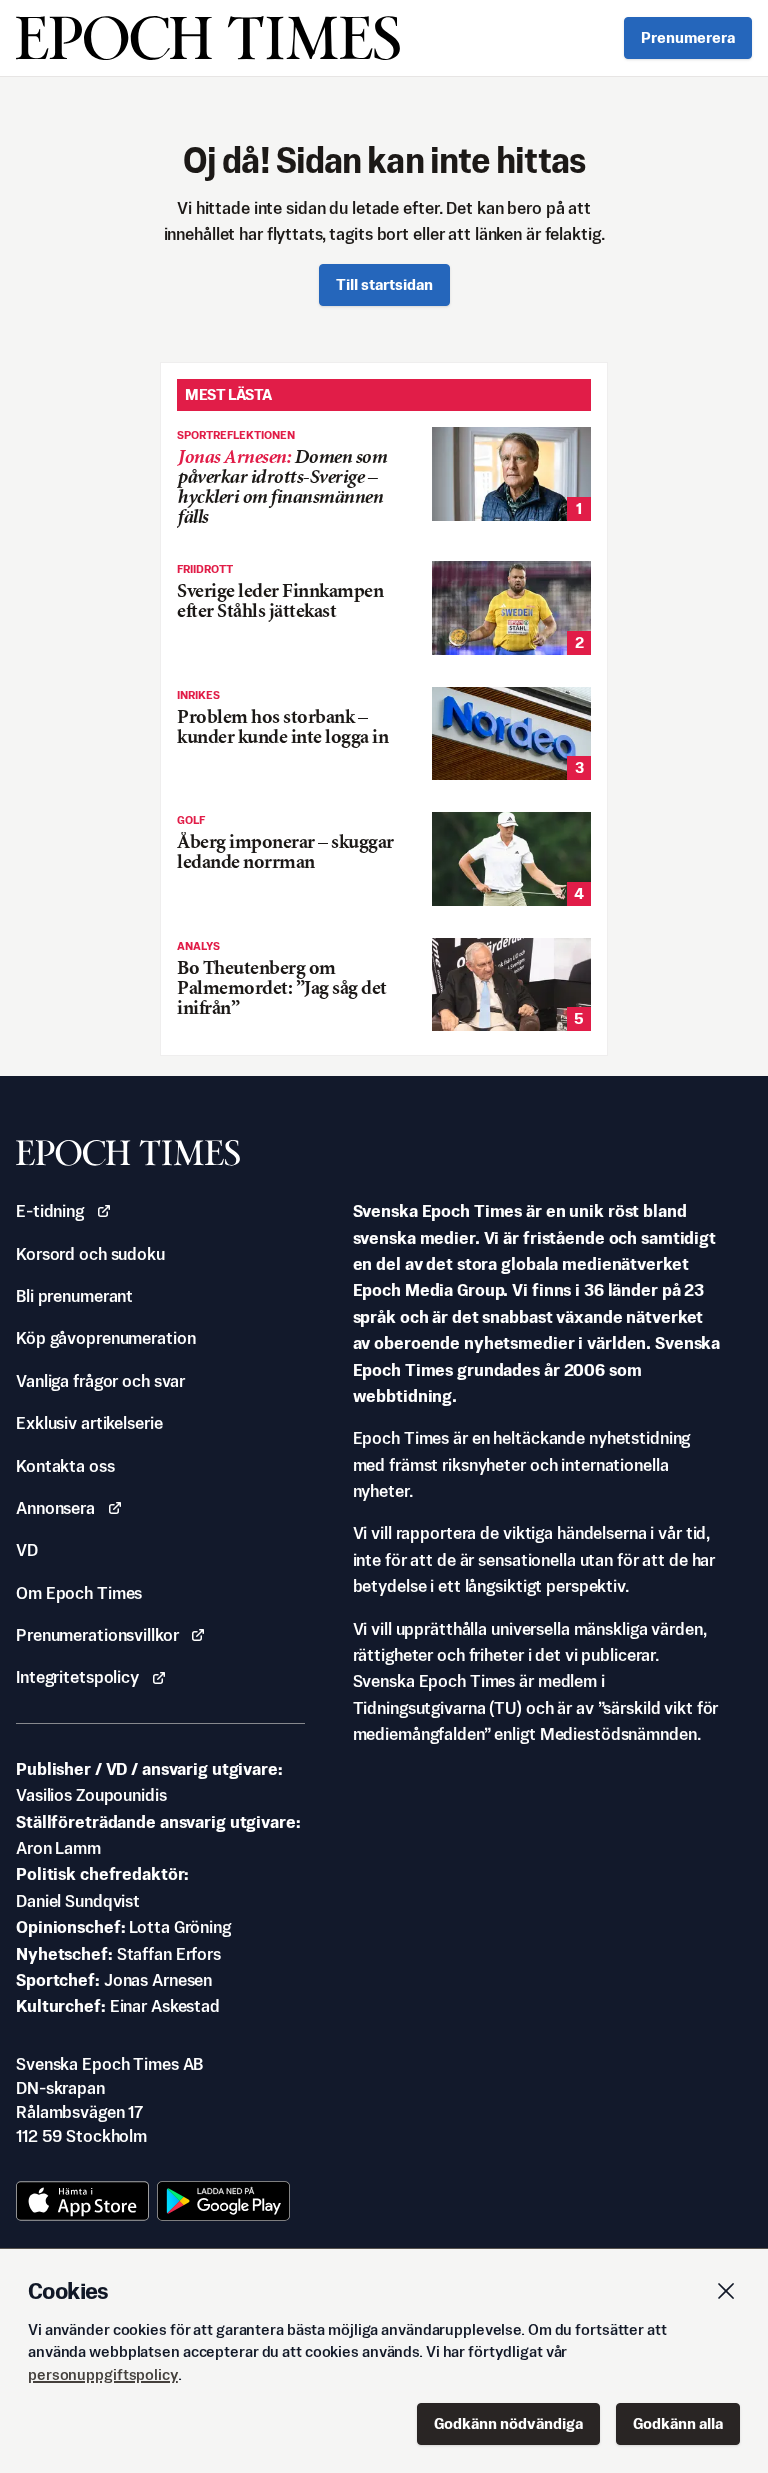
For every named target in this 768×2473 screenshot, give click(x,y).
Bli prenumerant (74, 1296)
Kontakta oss (65, 1466)
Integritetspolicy (77, 1677)
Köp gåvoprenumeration (105, 1338)
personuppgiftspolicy (103, 2374)
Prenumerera (688, 37)
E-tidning (50, 1211)
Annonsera (55, 1508)
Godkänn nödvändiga (508, 2423)
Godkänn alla (678, 2423)
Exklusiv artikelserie (89, 1423)
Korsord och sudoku (90, 1254)
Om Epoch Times (79, 1593)
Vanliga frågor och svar (100, 1381)
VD (27, 1550)
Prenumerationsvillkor (97, 1635)
